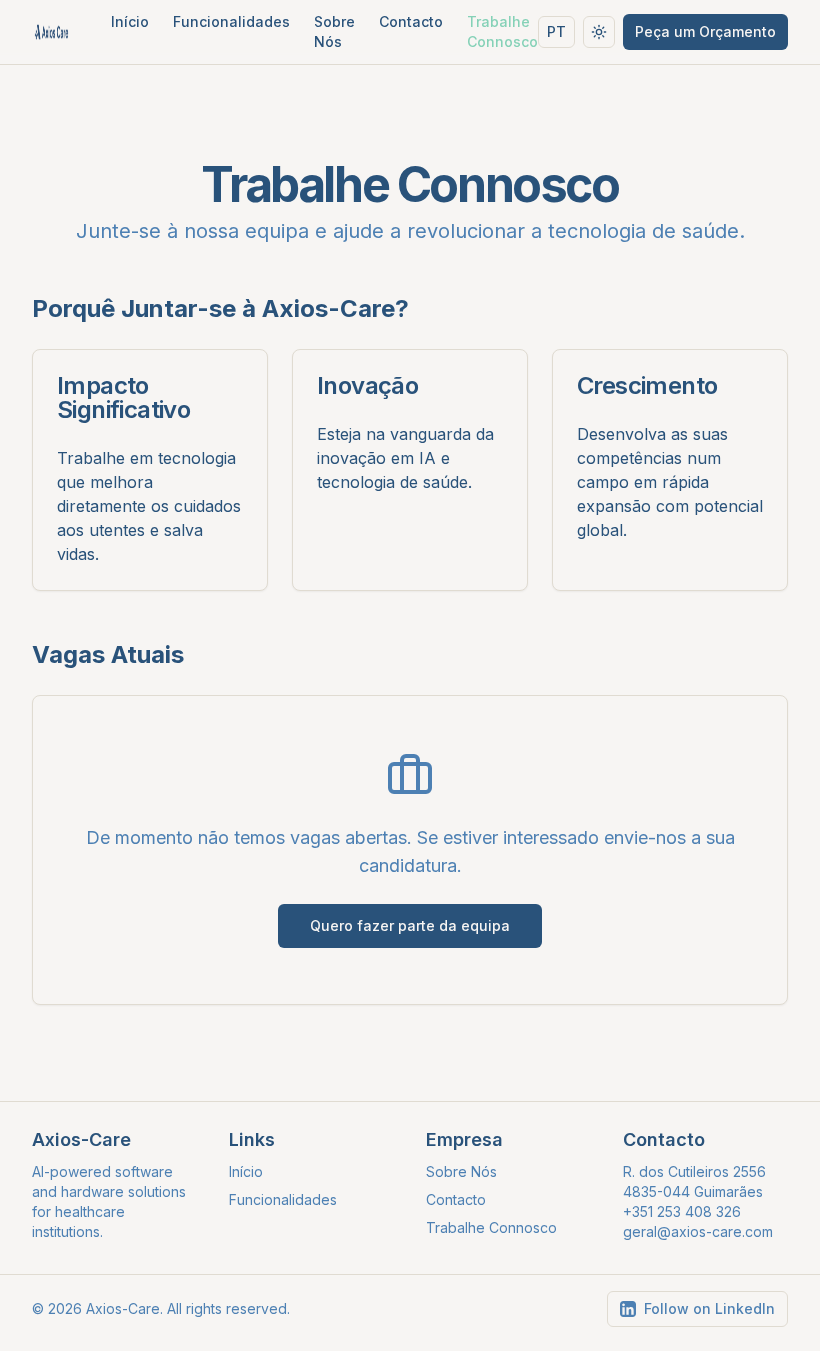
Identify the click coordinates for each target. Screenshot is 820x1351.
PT (556, 31)
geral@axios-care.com (698, 1231)
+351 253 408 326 (682, 1211)
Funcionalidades (231, 21)
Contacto (411, 21)
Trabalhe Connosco (502, 31)
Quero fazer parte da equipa (410, 925)
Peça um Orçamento (705, 31)
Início (130, 21)
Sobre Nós (334, 31)
